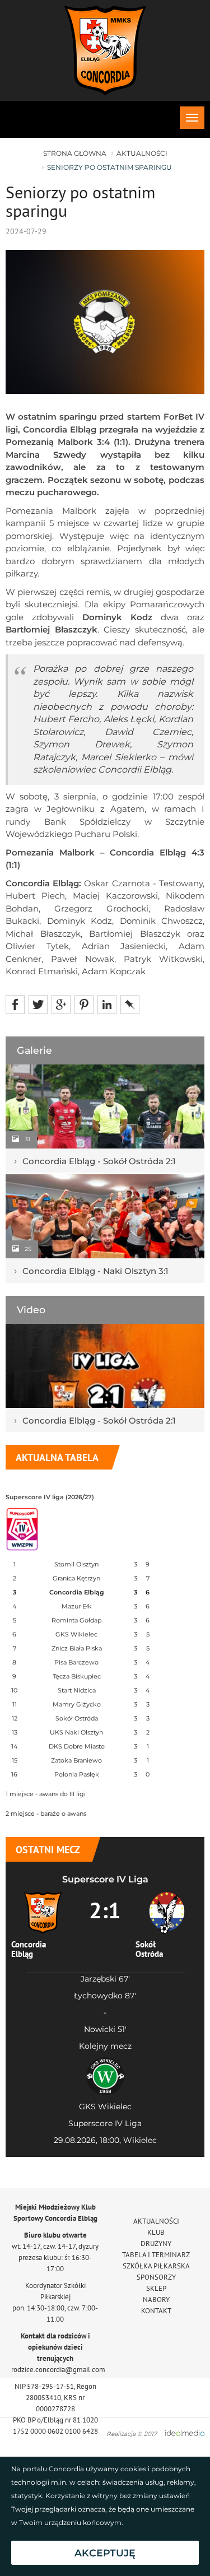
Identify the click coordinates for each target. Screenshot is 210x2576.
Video (31, 1310)
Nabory (156, 2300)
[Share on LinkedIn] (107, 1004)
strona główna (75, 153)
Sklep (156, 2288)
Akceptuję (105, 2553)
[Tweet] (38, 1004)
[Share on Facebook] (15, 1004)
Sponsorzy (156, 2277)
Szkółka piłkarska (156, 2266)
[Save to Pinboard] (130, 1004)
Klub (156, 2232)
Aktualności (142, 153)
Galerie (34, 1050)
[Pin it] (84, 1004)
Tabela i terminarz (156, 2255)
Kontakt (156, 2311)
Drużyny (156, 2243)
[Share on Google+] (61, 1004)
